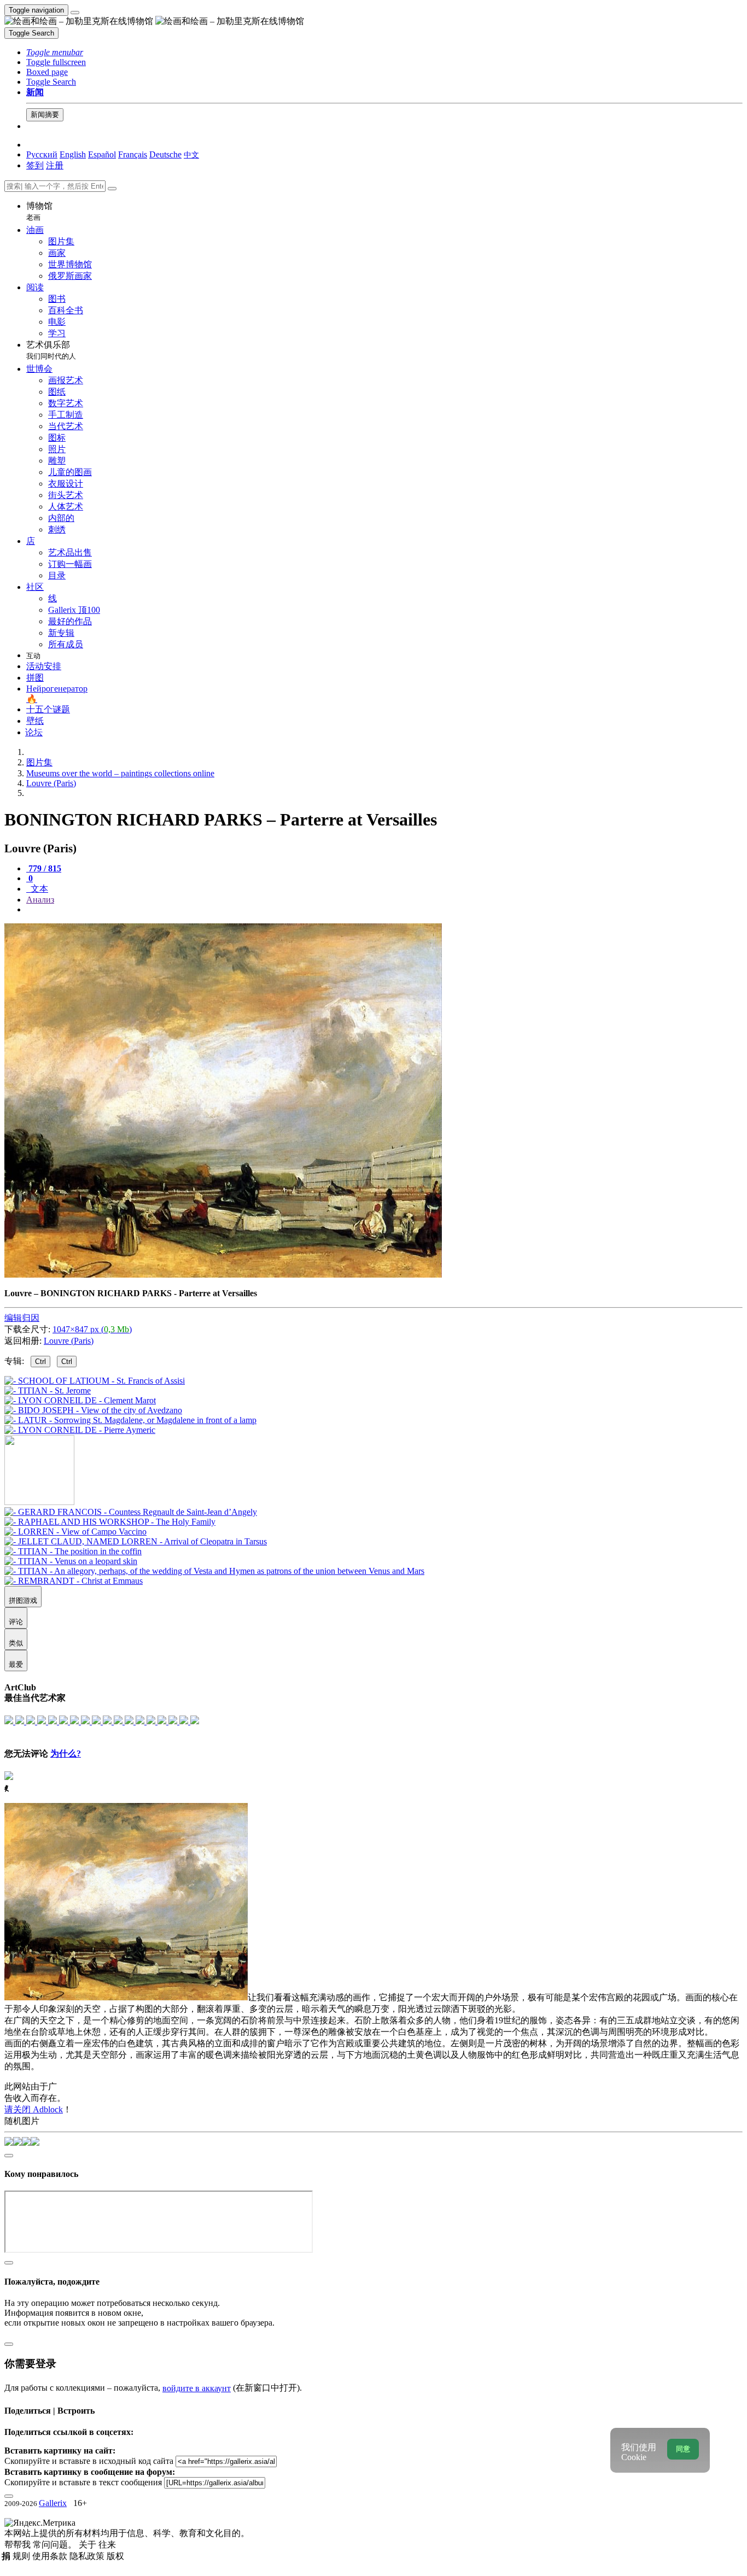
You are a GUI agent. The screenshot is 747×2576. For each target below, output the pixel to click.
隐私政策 (88, 2556)
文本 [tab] (38, 889)
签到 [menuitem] (35, 165)
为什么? (66, 1754)
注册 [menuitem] (55, 165)
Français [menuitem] (133, 154)
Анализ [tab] (40, 900)
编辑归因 (22, 1318)
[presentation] (384, 910)
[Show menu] (75, 13)
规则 (22, 2556)
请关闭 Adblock (34, 2109)
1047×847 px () (92, 1329)
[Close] (112, 189)
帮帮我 (19, 2545)
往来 (107, 2545)
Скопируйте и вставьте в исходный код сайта (89, 2461)
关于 (89, 2545)
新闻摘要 (45, 115)
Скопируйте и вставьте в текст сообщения (83, 2482)
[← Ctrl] (80, 1430)
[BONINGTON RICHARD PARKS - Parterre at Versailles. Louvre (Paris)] (223, 1275)
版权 (115, 2556)
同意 (683, 2449)
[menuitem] (191, 154)
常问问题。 (56, 2545)
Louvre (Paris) (69, 1341)
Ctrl (40, 1362)
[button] (55, 52)
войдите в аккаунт (197, 2388)
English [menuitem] (73, 154)
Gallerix (53, 2503)
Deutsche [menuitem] (165, 154)
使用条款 (51, 2556)
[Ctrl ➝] (131, 1512)
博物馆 (39, 211)
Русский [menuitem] (42, 154)
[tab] (44, 868)
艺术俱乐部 (51, 350)
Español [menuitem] (102, 154)
